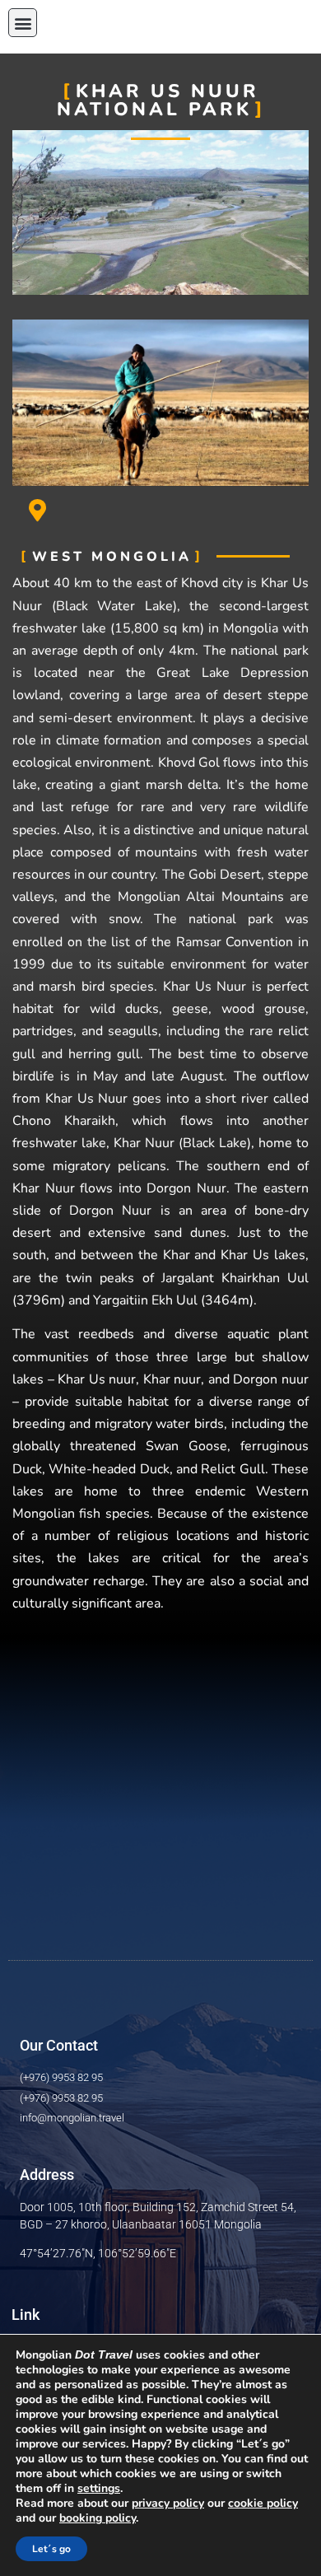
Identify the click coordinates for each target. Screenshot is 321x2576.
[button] (23, 23)
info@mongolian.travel (72, 2118)
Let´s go (51, 2549)
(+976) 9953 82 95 (61, 2077)
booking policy (98, 2518)
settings (99, 2489)
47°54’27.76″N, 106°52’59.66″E (98, 2253)
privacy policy (168, 2503)
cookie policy (263, 2503)
